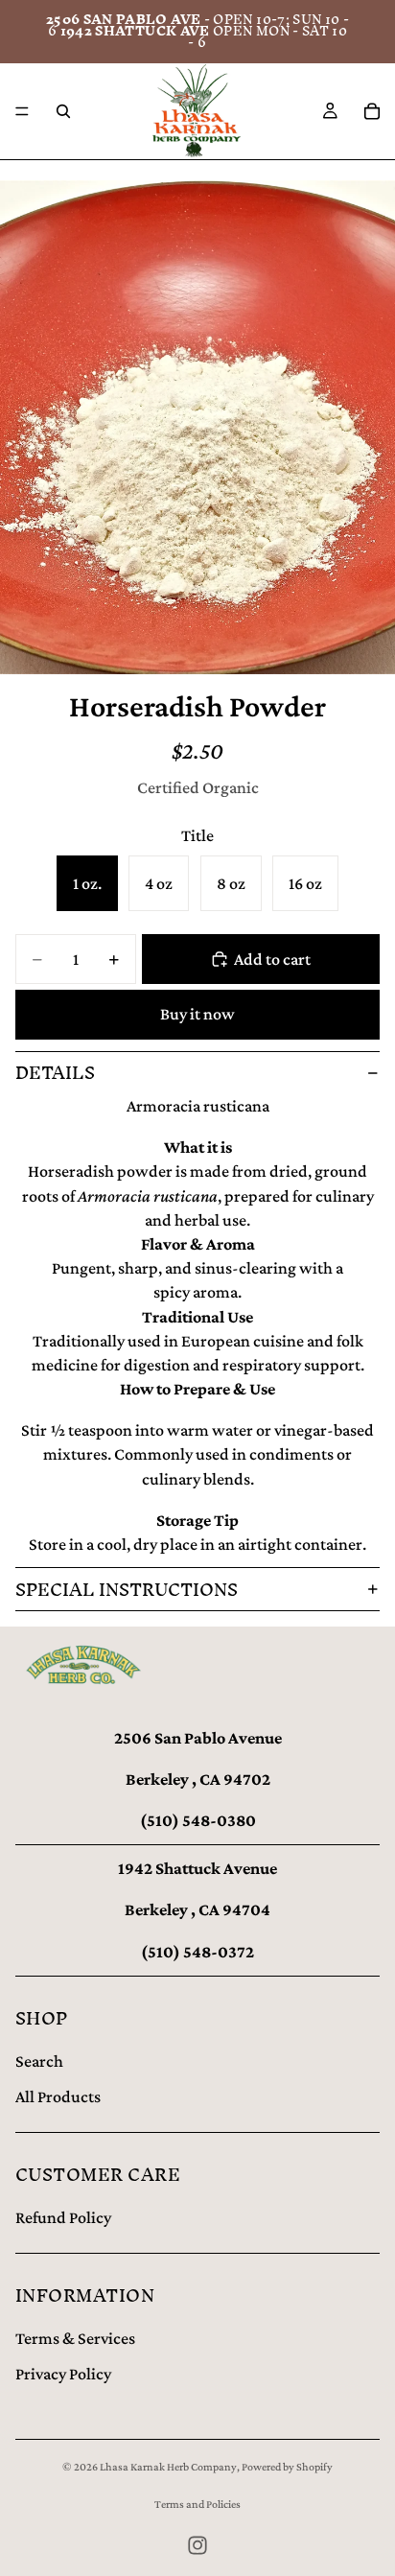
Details (55, 1073)
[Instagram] (197, 2545)
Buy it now (197, 1014)
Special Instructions (127, 1590)
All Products (58, 2096)
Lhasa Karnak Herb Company (168, 2467)
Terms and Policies (197, 2504)
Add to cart (272, 959)
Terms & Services (75, 2338)
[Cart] (372, 111)
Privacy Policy (63, 2374)
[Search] (63, 111)
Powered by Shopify (287, 2467)
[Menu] (22, 111)
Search (39, 2061)
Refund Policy (63, 2217)
